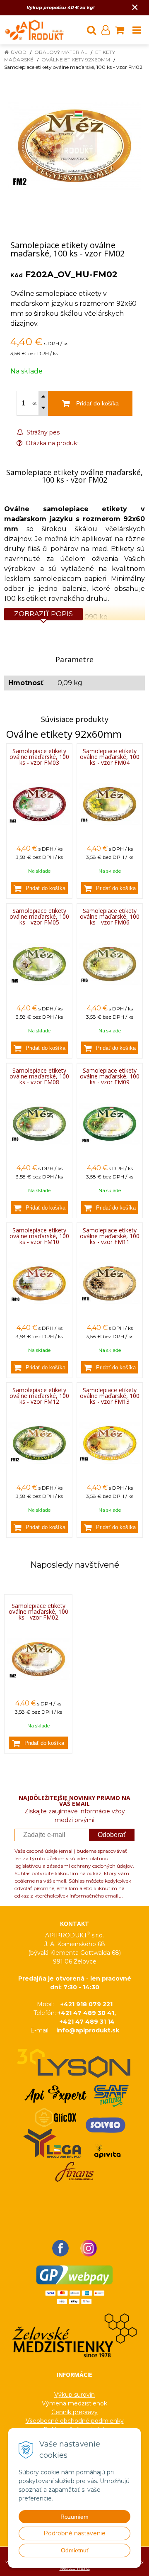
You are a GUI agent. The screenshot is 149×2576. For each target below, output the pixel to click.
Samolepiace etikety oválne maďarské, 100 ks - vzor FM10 (39, 1236)
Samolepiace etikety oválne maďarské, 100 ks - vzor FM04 (110, 757)
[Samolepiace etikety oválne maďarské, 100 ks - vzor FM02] (74, 146)
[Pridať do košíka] (39, 888)
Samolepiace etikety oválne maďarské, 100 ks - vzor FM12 (39, 1396)
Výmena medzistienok (74, 2403)
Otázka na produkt (52, 443)
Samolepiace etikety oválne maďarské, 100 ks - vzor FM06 (110, 916)
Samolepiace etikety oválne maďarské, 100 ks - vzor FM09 (110, 1076)
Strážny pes (42, 432)
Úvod (19, 52)
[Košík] (120, 30)
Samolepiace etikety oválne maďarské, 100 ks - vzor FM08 (39, 1076)
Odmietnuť (75, 2550)
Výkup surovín (74, 2395)
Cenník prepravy (74, 2412)
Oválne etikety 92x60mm (76, 60)
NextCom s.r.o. (75, 2568)
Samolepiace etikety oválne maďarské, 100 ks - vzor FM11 (110, 1236)
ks (34, 403)
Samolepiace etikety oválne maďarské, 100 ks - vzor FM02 (38, 1612)
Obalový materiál (61, 52)
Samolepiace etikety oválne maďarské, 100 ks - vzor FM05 (39, 916)
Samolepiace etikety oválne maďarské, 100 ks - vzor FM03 (39, 757)
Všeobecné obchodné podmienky (75, 2421)
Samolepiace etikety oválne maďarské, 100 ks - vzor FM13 (110, 1396)
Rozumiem (74, 2517)
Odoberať (112, 1835)
